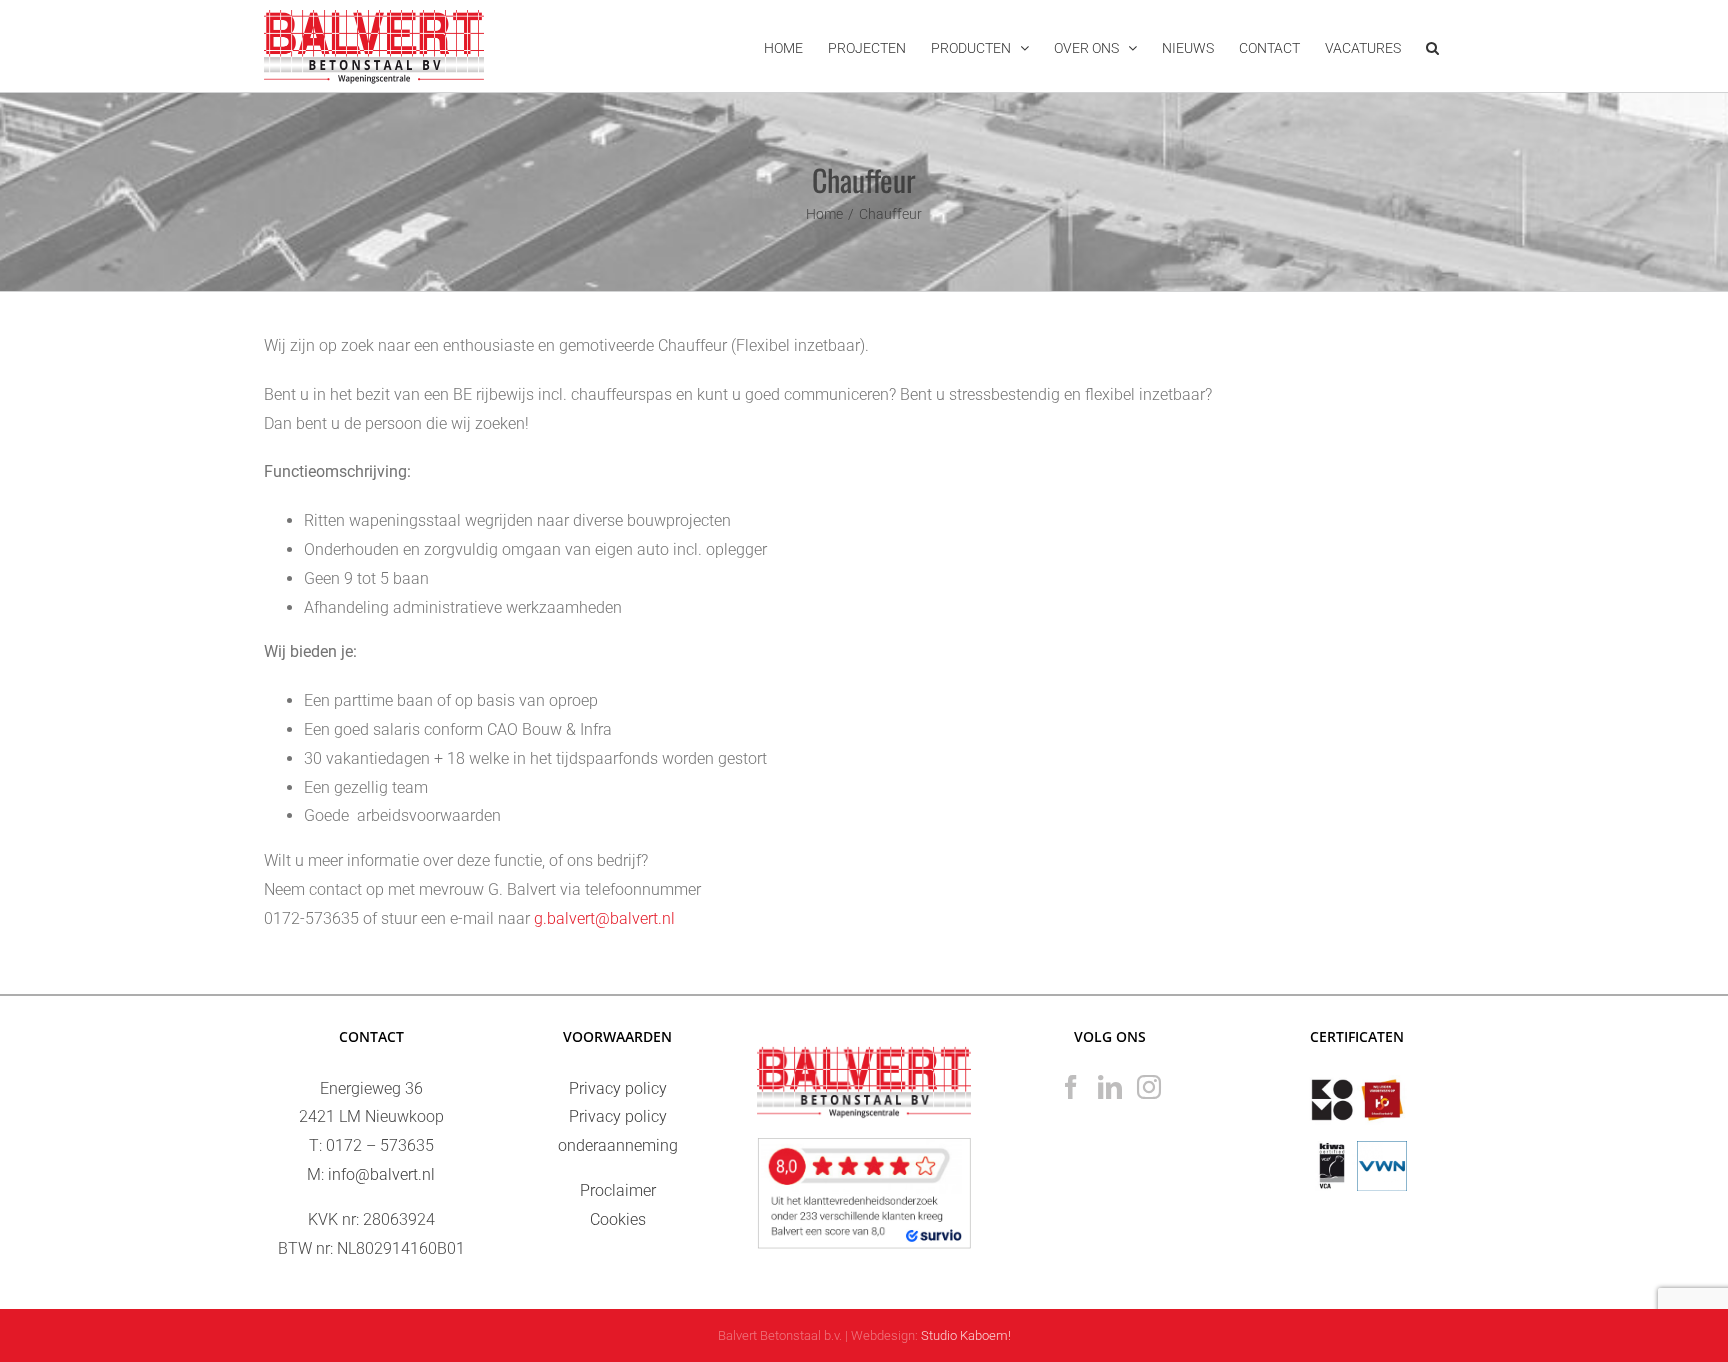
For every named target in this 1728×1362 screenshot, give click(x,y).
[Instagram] (1149, 1087)
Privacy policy (618, 1088)
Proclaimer (618, 1190)
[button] (1432, 46)
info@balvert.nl (381, 1174)
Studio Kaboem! (966, 1335)
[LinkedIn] (1110, 1087)
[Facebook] (1071, 1087)
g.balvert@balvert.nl (604, 918)
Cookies (618, 1219)
